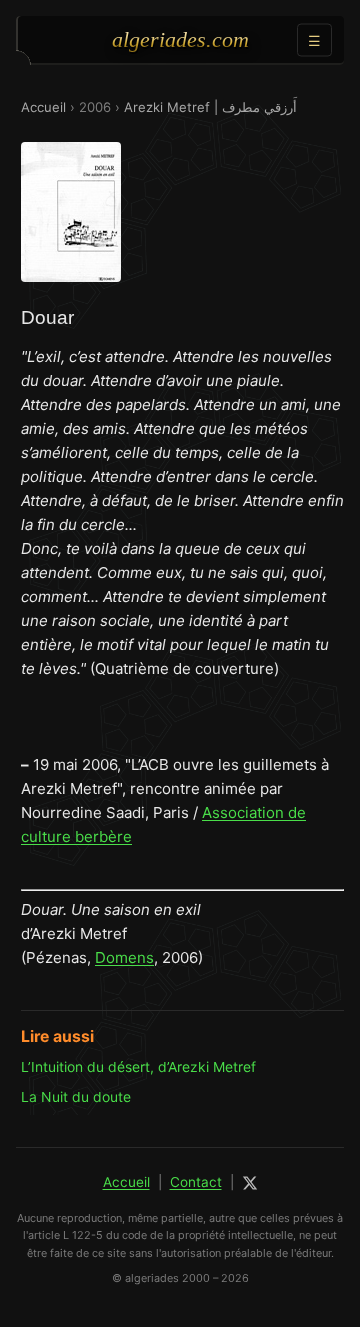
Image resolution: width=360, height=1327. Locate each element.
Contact (196, 1182)
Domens (124, 957)
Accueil (43, 107)
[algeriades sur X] (250, 1183)
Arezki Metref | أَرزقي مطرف (210, 107)
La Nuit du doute (76, 1096)
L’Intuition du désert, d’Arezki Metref (138, 1066)
